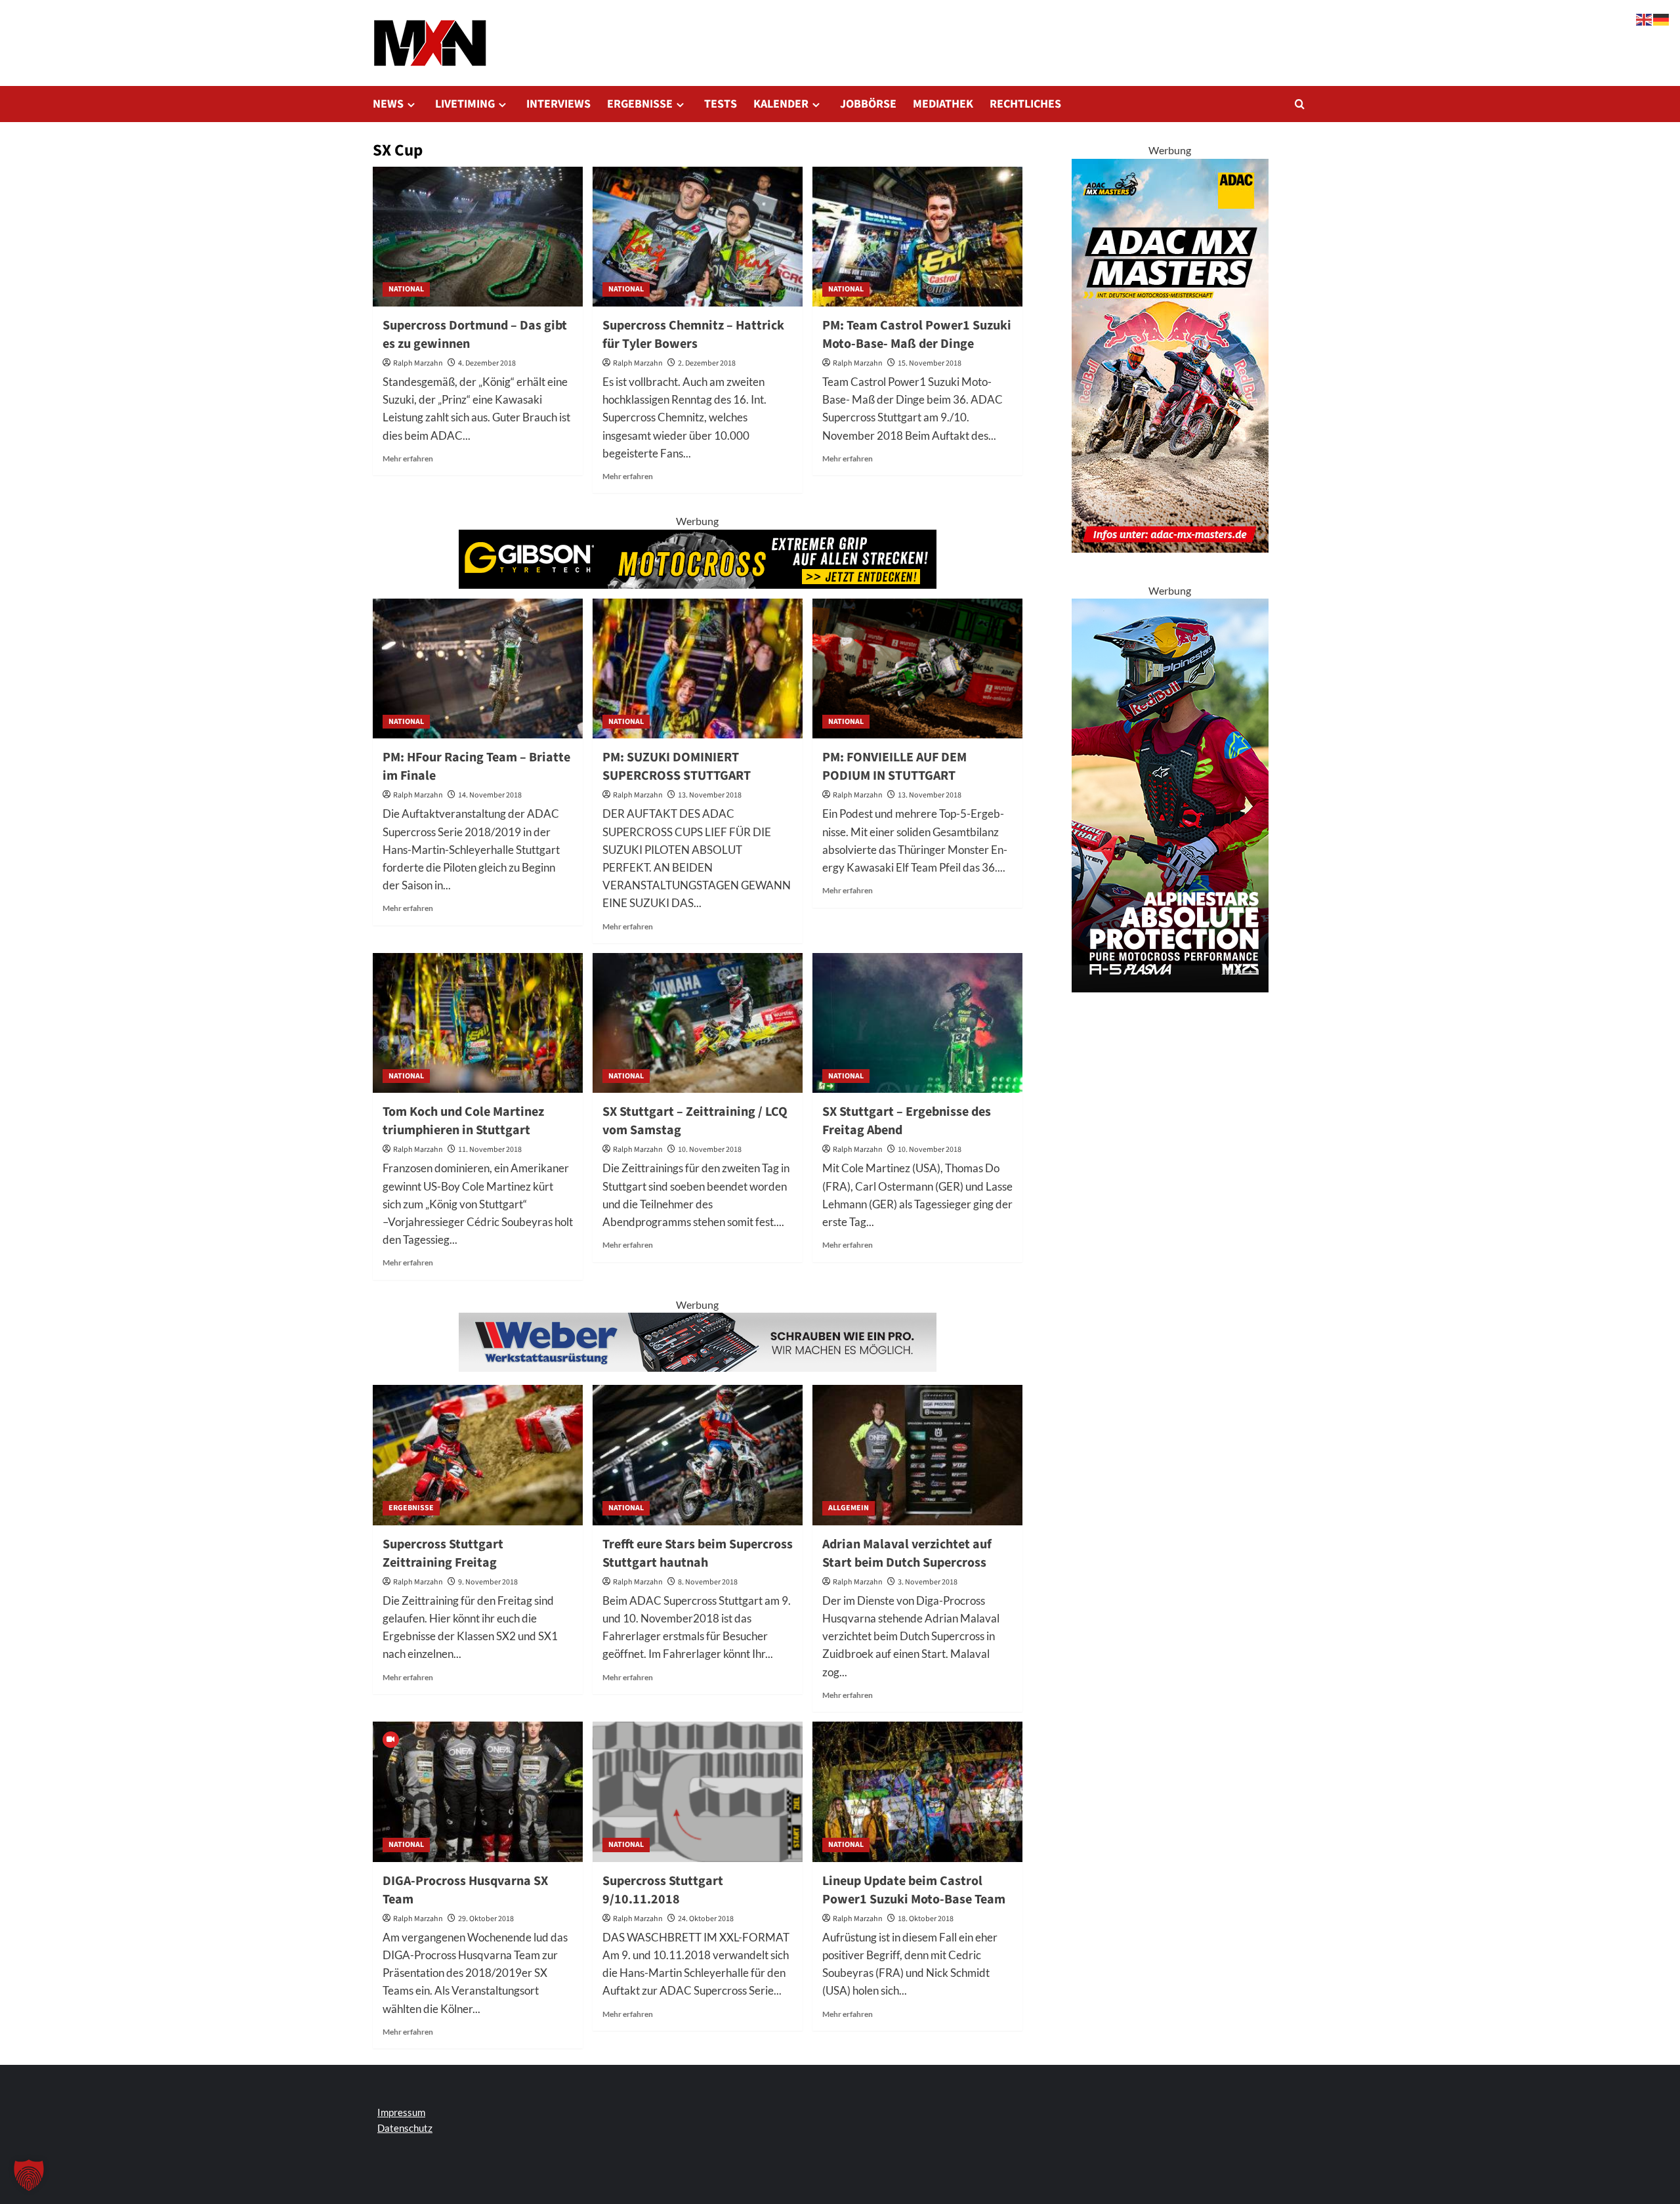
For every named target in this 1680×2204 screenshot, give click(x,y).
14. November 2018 (490, 795)
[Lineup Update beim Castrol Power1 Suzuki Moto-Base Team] (917, 1791)
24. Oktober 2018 (706, 1919)
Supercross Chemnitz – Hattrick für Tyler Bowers (693, 335)
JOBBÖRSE (868, 104)
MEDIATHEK (943, 104)
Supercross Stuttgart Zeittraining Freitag (443, 1554)
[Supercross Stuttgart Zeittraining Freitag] (478, 1455)
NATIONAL (406, 289)
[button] (1300, 104)
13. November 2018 (710, 795)
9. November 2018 (488, 1582)
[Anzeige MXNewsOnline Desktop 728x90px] (698, 1341)
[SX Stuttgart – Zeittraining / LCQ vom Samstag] (698, 1023)
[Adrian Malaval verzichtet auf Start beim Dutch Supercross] (917, 1455)
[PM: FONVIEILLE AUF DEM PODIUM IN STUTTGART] (917, 668)
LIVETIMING (465, 104)
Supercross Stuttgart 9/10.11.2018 (663, 1890)
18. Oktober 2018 (926, 1919)
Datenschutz (405, 2128)
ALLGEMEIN (849, 1508)
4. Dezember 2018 (487, 363)
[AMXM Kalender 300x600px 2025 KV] (1170, 354)
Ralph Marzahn (418, 363)
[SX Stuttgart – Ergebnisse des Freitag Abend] (917, 1023)
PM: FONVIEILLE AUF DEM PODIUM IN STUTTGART (894, 767)
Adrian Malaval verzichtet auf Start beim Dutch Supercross (907, 1554)
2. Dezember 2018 (707, 363)
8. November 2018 (708, 1582)
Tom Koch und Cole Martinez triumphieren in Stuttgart (463, 1121)
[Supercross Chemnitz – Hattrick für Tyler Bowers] (698, 237)
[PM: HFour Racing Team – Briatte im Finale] (478, 668)
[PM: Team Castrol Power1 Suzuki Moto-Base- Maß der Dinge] (917, 237)
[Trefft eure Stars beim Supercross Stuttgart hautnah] (698, 1455)
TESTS (721, 104)
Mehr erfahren (408, 458)
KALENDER (781, 104)
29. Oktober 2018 (486, 1919)
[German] (1662, 18)
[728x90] (698, 558)
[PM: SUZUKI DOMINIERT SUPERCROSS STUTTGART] (698, 668)
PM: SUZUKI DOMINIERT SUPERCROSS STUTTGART (677, 767)
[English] (1645, 18)
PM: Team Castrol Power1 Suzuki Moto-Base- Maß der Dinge (917, 335)
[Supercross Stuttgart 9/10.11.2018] (698, 1791)
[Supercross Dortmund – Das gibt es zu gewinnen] (478, 237)
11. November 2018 (490, 1150)
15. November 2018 (930, 363)
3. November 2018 (928, 1582)
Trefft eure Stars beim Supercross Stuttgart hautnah (698, 1554)
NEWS (388, 104)
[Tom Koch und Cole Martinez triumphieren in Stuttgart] (478, 1023)
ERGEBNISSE (640, 104)
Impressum (401, 2112)
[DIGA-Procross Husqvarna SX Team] (478, 1791)
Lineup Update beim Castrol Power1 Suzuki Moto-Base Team (914, 1890)
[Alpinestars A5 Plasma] (1170, 794)
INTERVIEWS (558, 104)
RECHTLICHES (1025, 104)
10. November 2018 (710, 1150)
